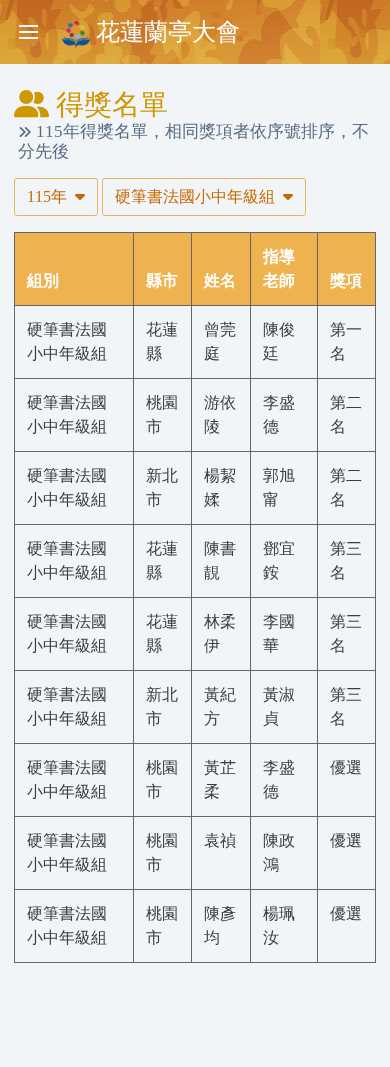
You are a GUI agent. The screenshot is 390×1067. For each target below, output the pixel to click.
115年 (49, 196)
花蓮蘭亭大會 (165, 32)
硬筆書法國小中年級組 (197, 196)
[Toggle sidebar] (28, 32)
